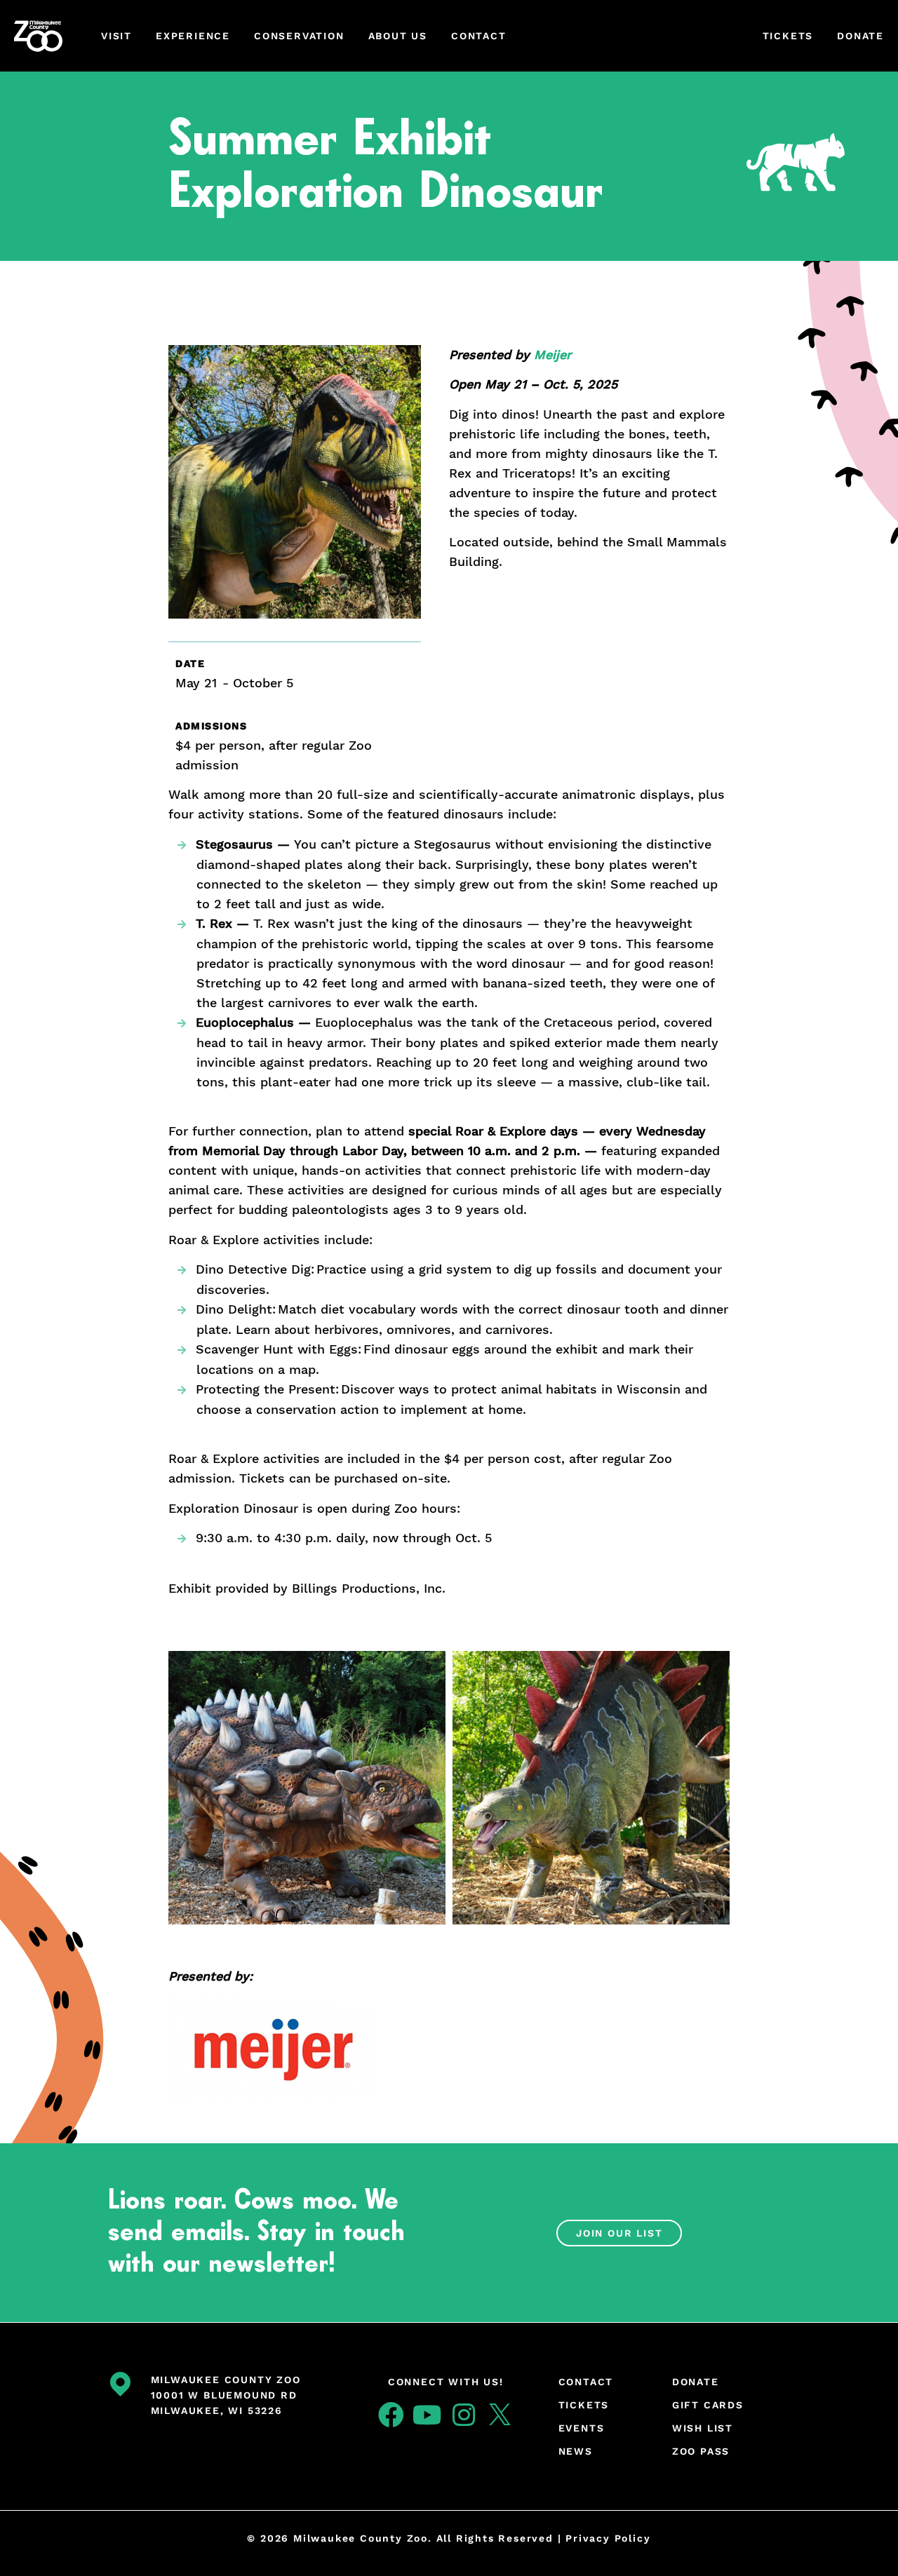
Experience (193, 36)
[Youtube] (427, 2415)
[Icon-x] (500, 2415)
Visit (116, 36)
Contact (479, 36)
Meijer (552, 355)
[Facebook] (391, 2415)
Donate (860, 36)
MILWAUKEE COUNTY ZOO (226, 2380)
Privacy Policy (608, 2538)
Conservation (299, 36)
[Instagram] (464, 2415)
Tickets (788, 36)
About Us (398, 36)
